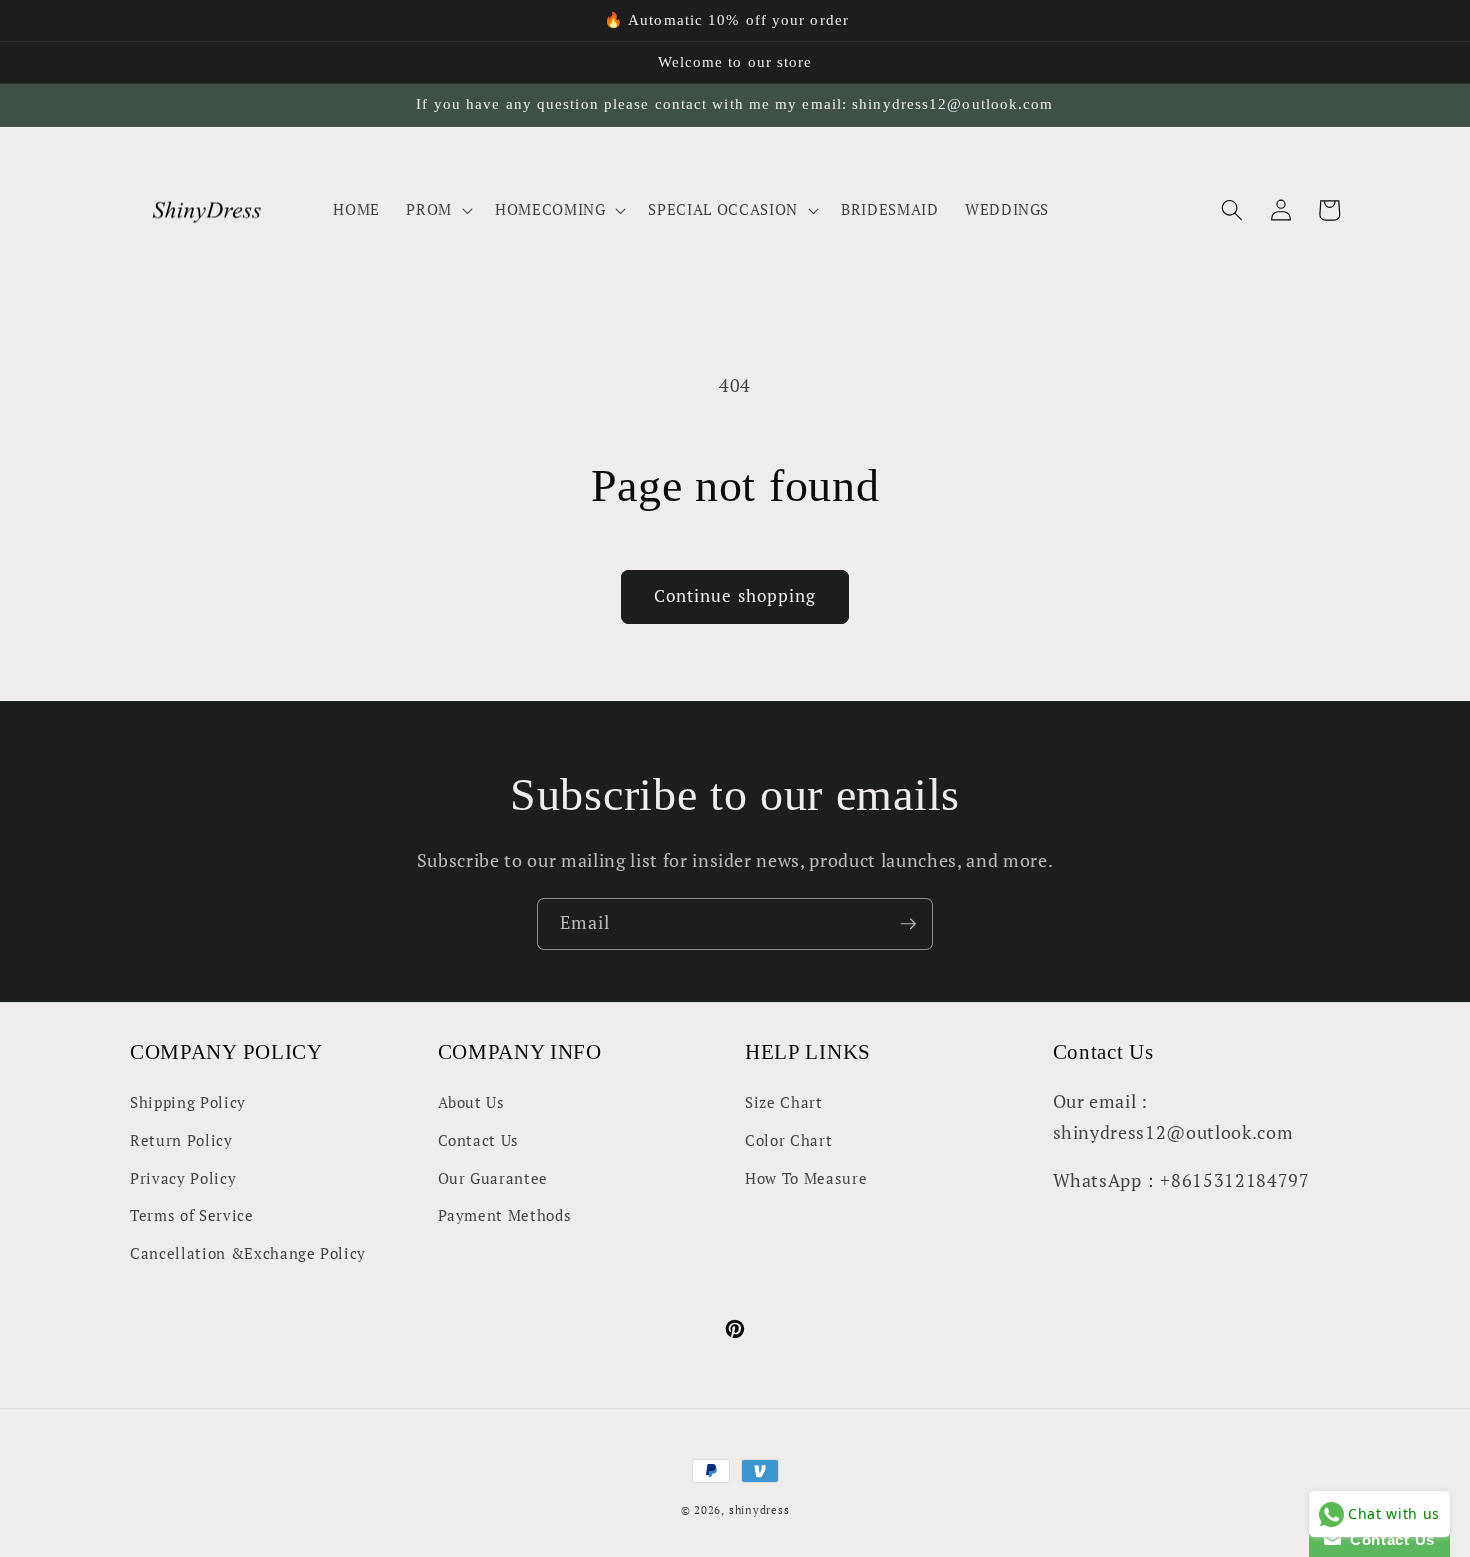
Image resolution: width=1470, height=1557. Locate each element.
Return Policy (181, 1140)
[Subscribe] (908, 924)
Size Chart (784, 1102)
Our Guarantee (493, 1178)
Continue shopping (735, 596)
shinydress (759, 1510)
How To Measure (806, 1178)
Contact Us (479, 1140)
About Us (471, 1102)
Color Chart (788, 1140)
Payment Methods (505, 1215)
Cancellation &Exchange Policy (248, 1253)
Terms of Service (192, 1215)
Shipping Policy (188, 1102)
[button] (437, 210)
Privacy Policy (183, 1178)
